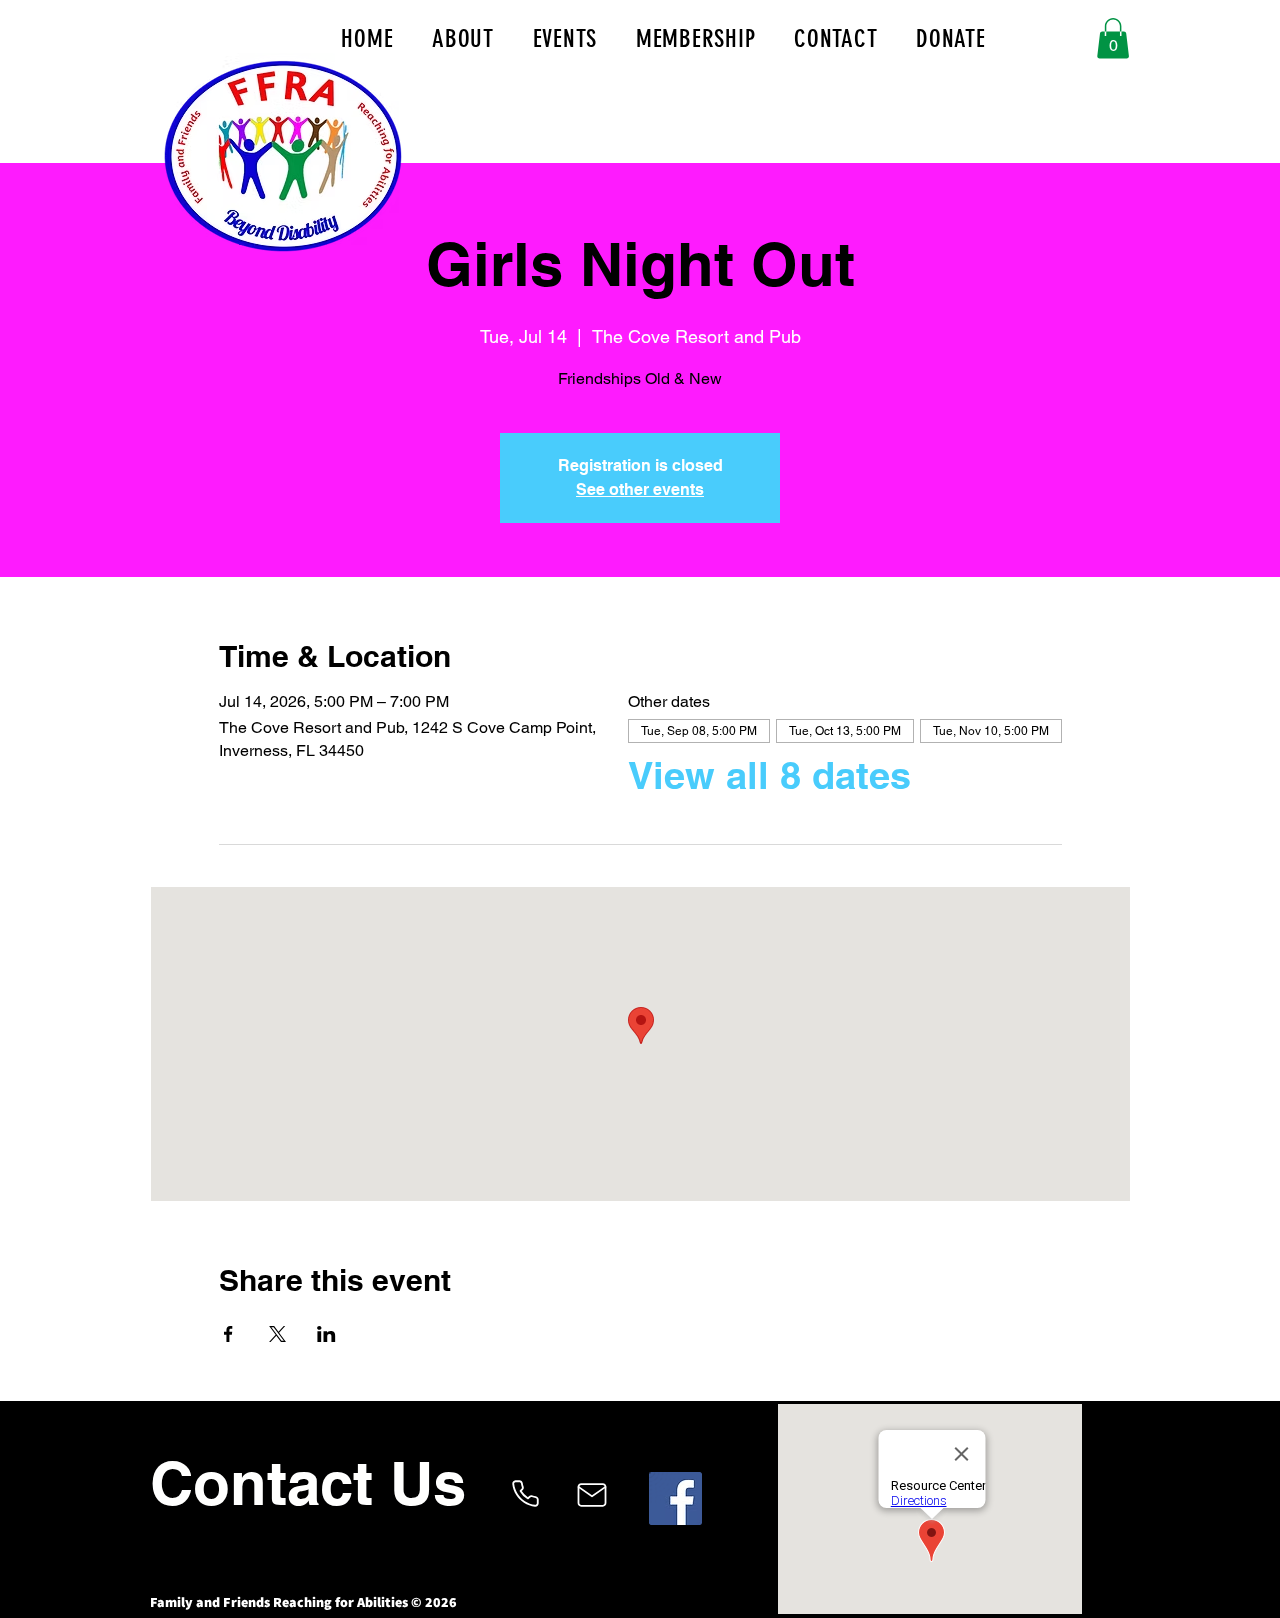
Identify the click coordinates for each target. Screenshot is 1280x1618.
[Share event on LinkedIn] (326, 1334)
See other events (640, 489)
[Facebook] (675, 1498)
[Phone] (525, 1493)
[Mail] (591, 1495)
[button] (1113, 38)
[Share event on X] (277, 1334)
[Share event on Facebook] (228, 1334)
